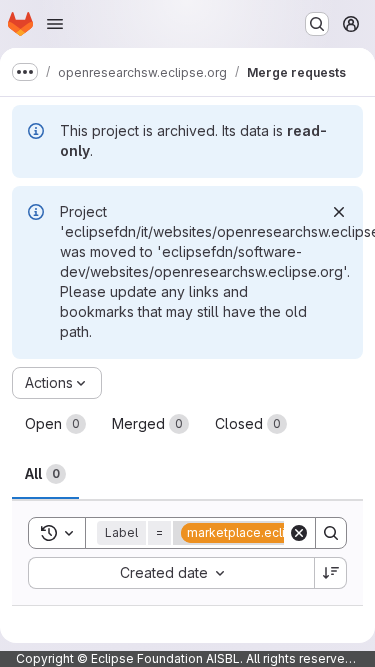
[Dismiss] (339, 212)
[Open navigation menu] (55, 24)
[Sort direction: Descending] (331, 573)
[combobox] (171, 573)
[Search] (331, 533)
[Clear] (299, 533)
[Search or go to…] (317, 24)
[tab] (55, 424)
